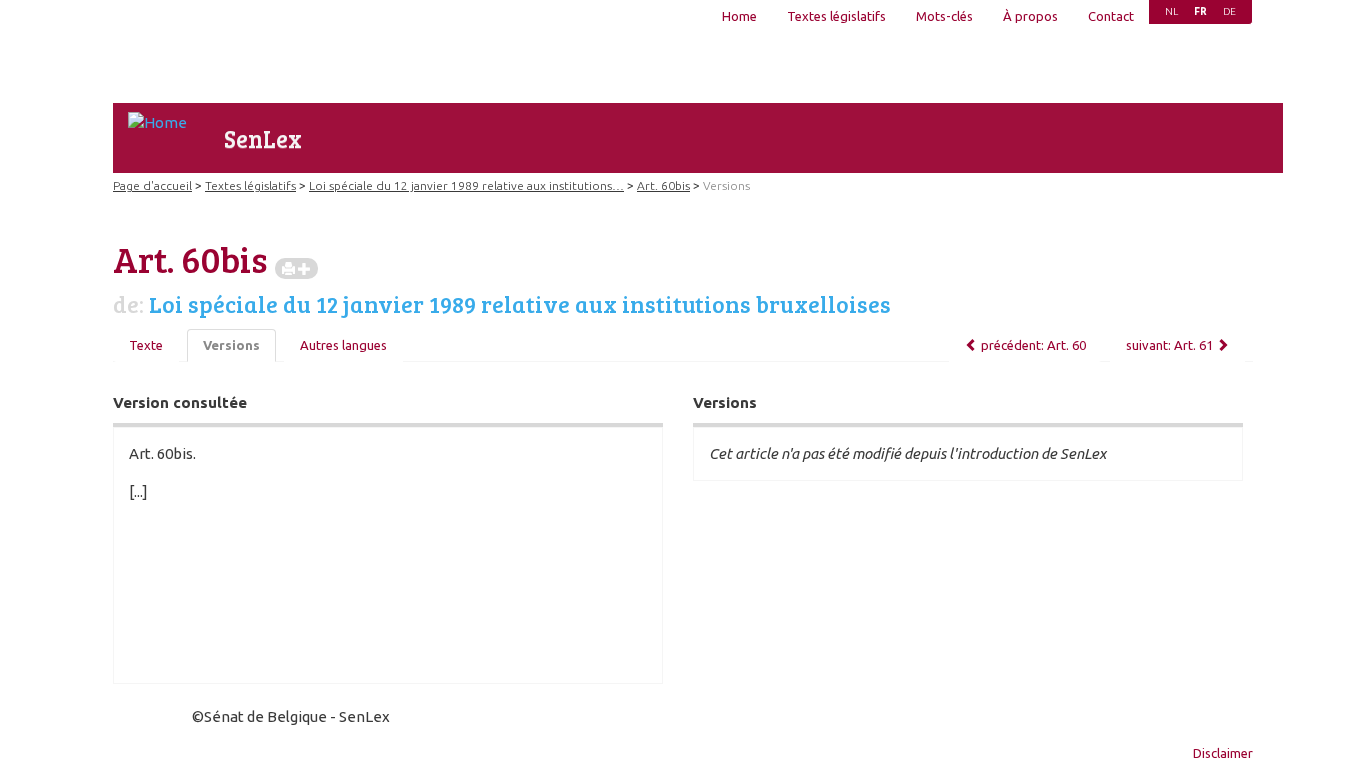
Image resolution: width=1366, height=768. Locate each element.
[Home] (157, 122)
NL (1171, 11)
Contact (1111, 16)
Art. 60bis (663, 185)
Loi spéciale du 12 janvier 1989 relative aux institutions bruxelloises (520, 304)
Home (739, 16)
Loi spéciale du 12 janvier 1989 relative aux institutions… (466, 185)
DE (1229, 11)
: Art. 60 (1033, 345)
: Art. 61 (1169, 345)
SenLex (263, 138)
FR (1200, 11)
